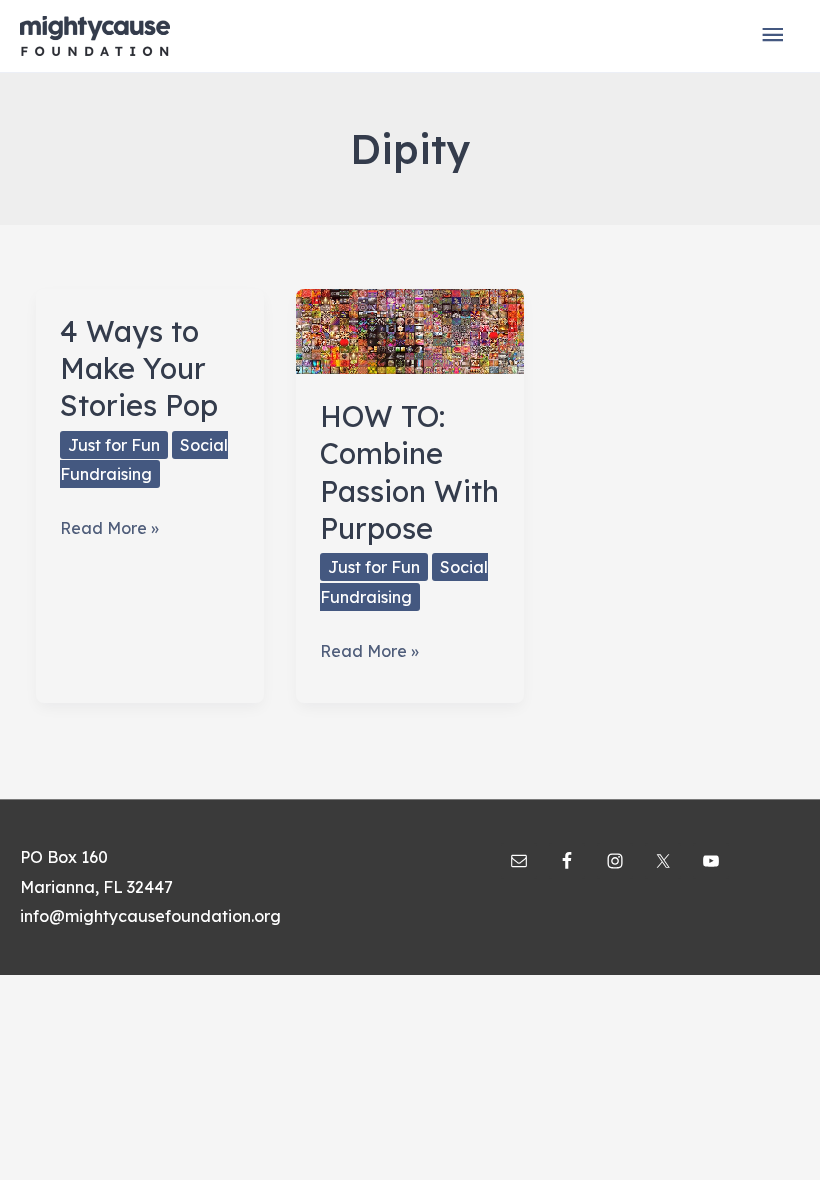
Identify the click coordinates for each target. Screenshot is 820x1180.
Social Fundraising (144, 460)
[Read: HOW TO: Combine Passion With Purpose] (410, 329)
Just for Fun (114, 445)
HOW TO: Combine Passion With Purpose (409, 472)
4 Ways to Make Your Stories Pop (139, 368)
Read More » (109, 530)
